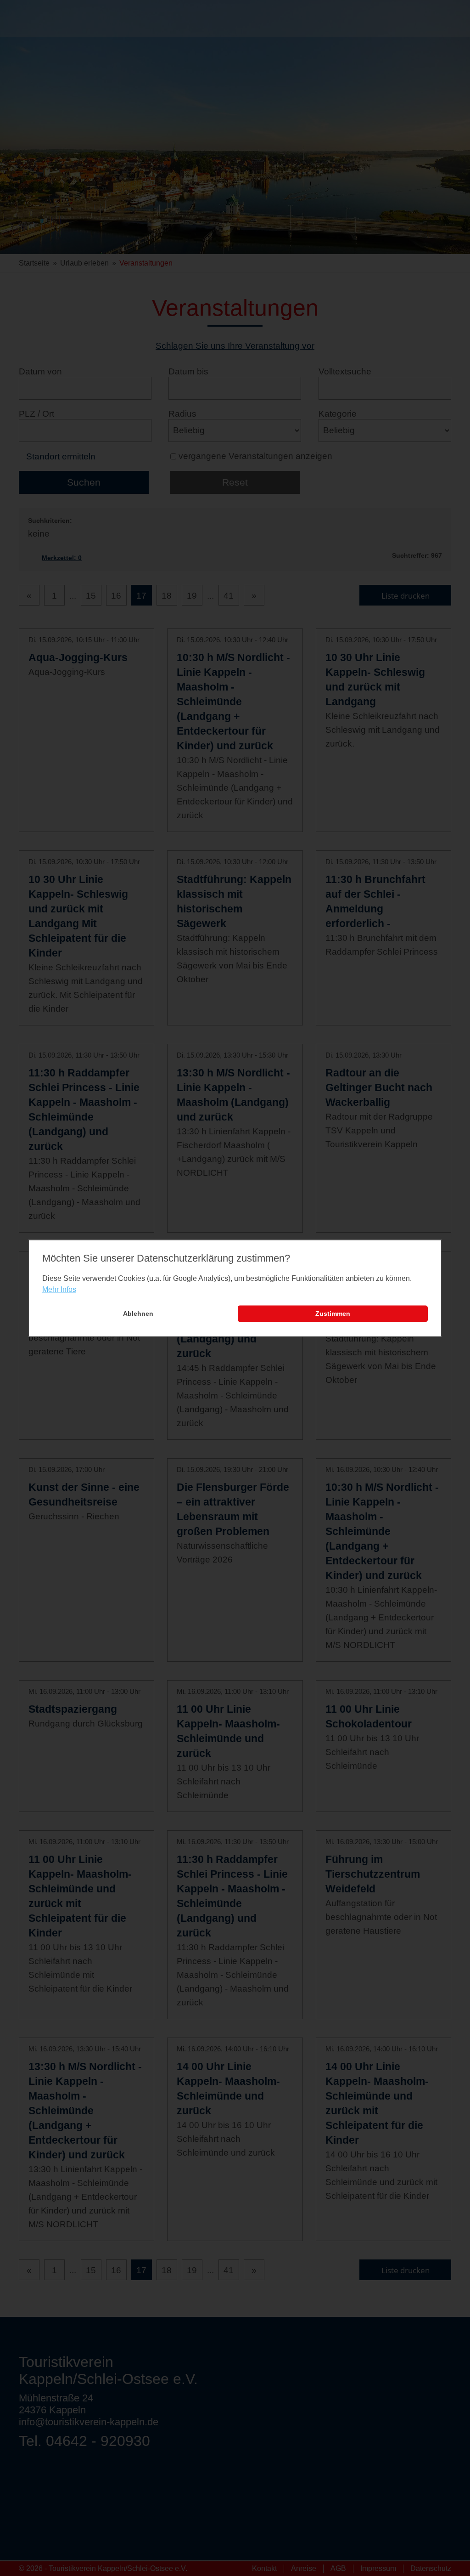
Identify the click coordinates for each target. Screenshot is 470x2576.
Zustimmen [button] (333, 1314)
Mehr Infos (59, 1290)
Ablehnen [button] (138, 1314)
